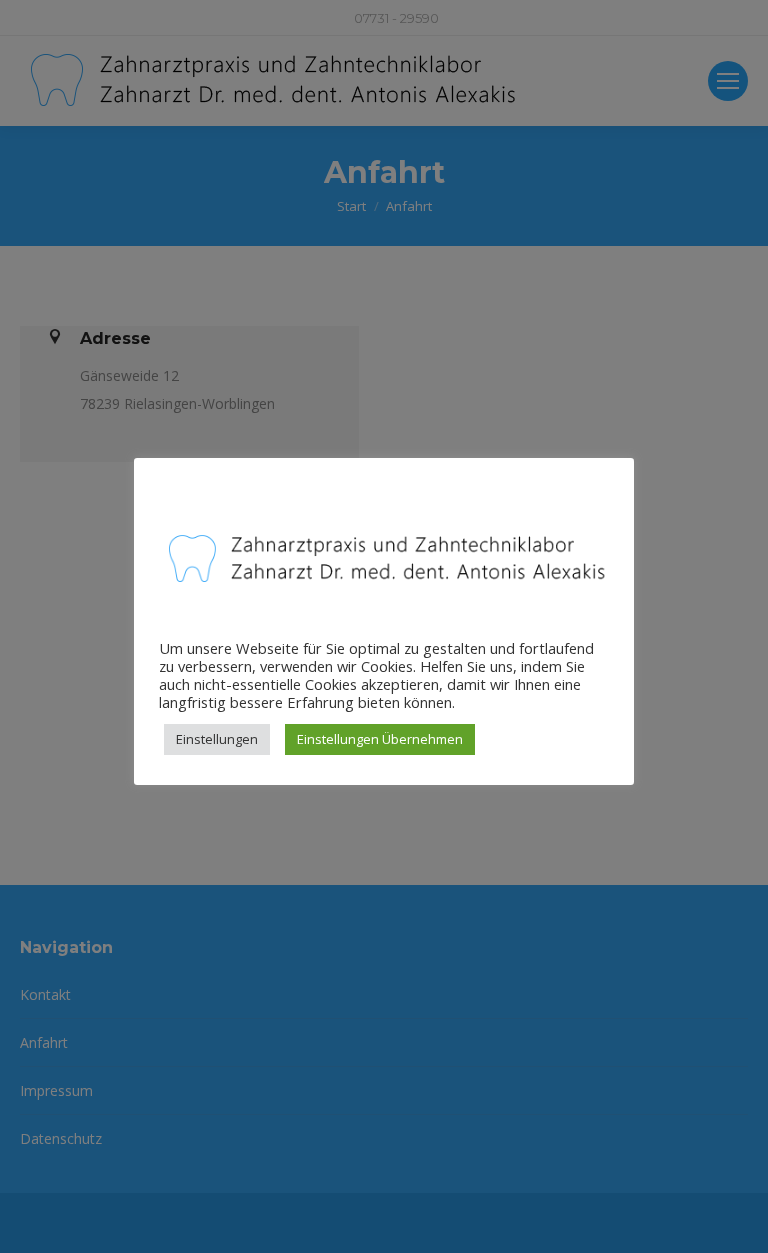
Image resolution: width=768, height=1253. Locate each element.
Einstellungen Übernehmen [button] (380, 739)
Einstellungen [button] (217, 739)
